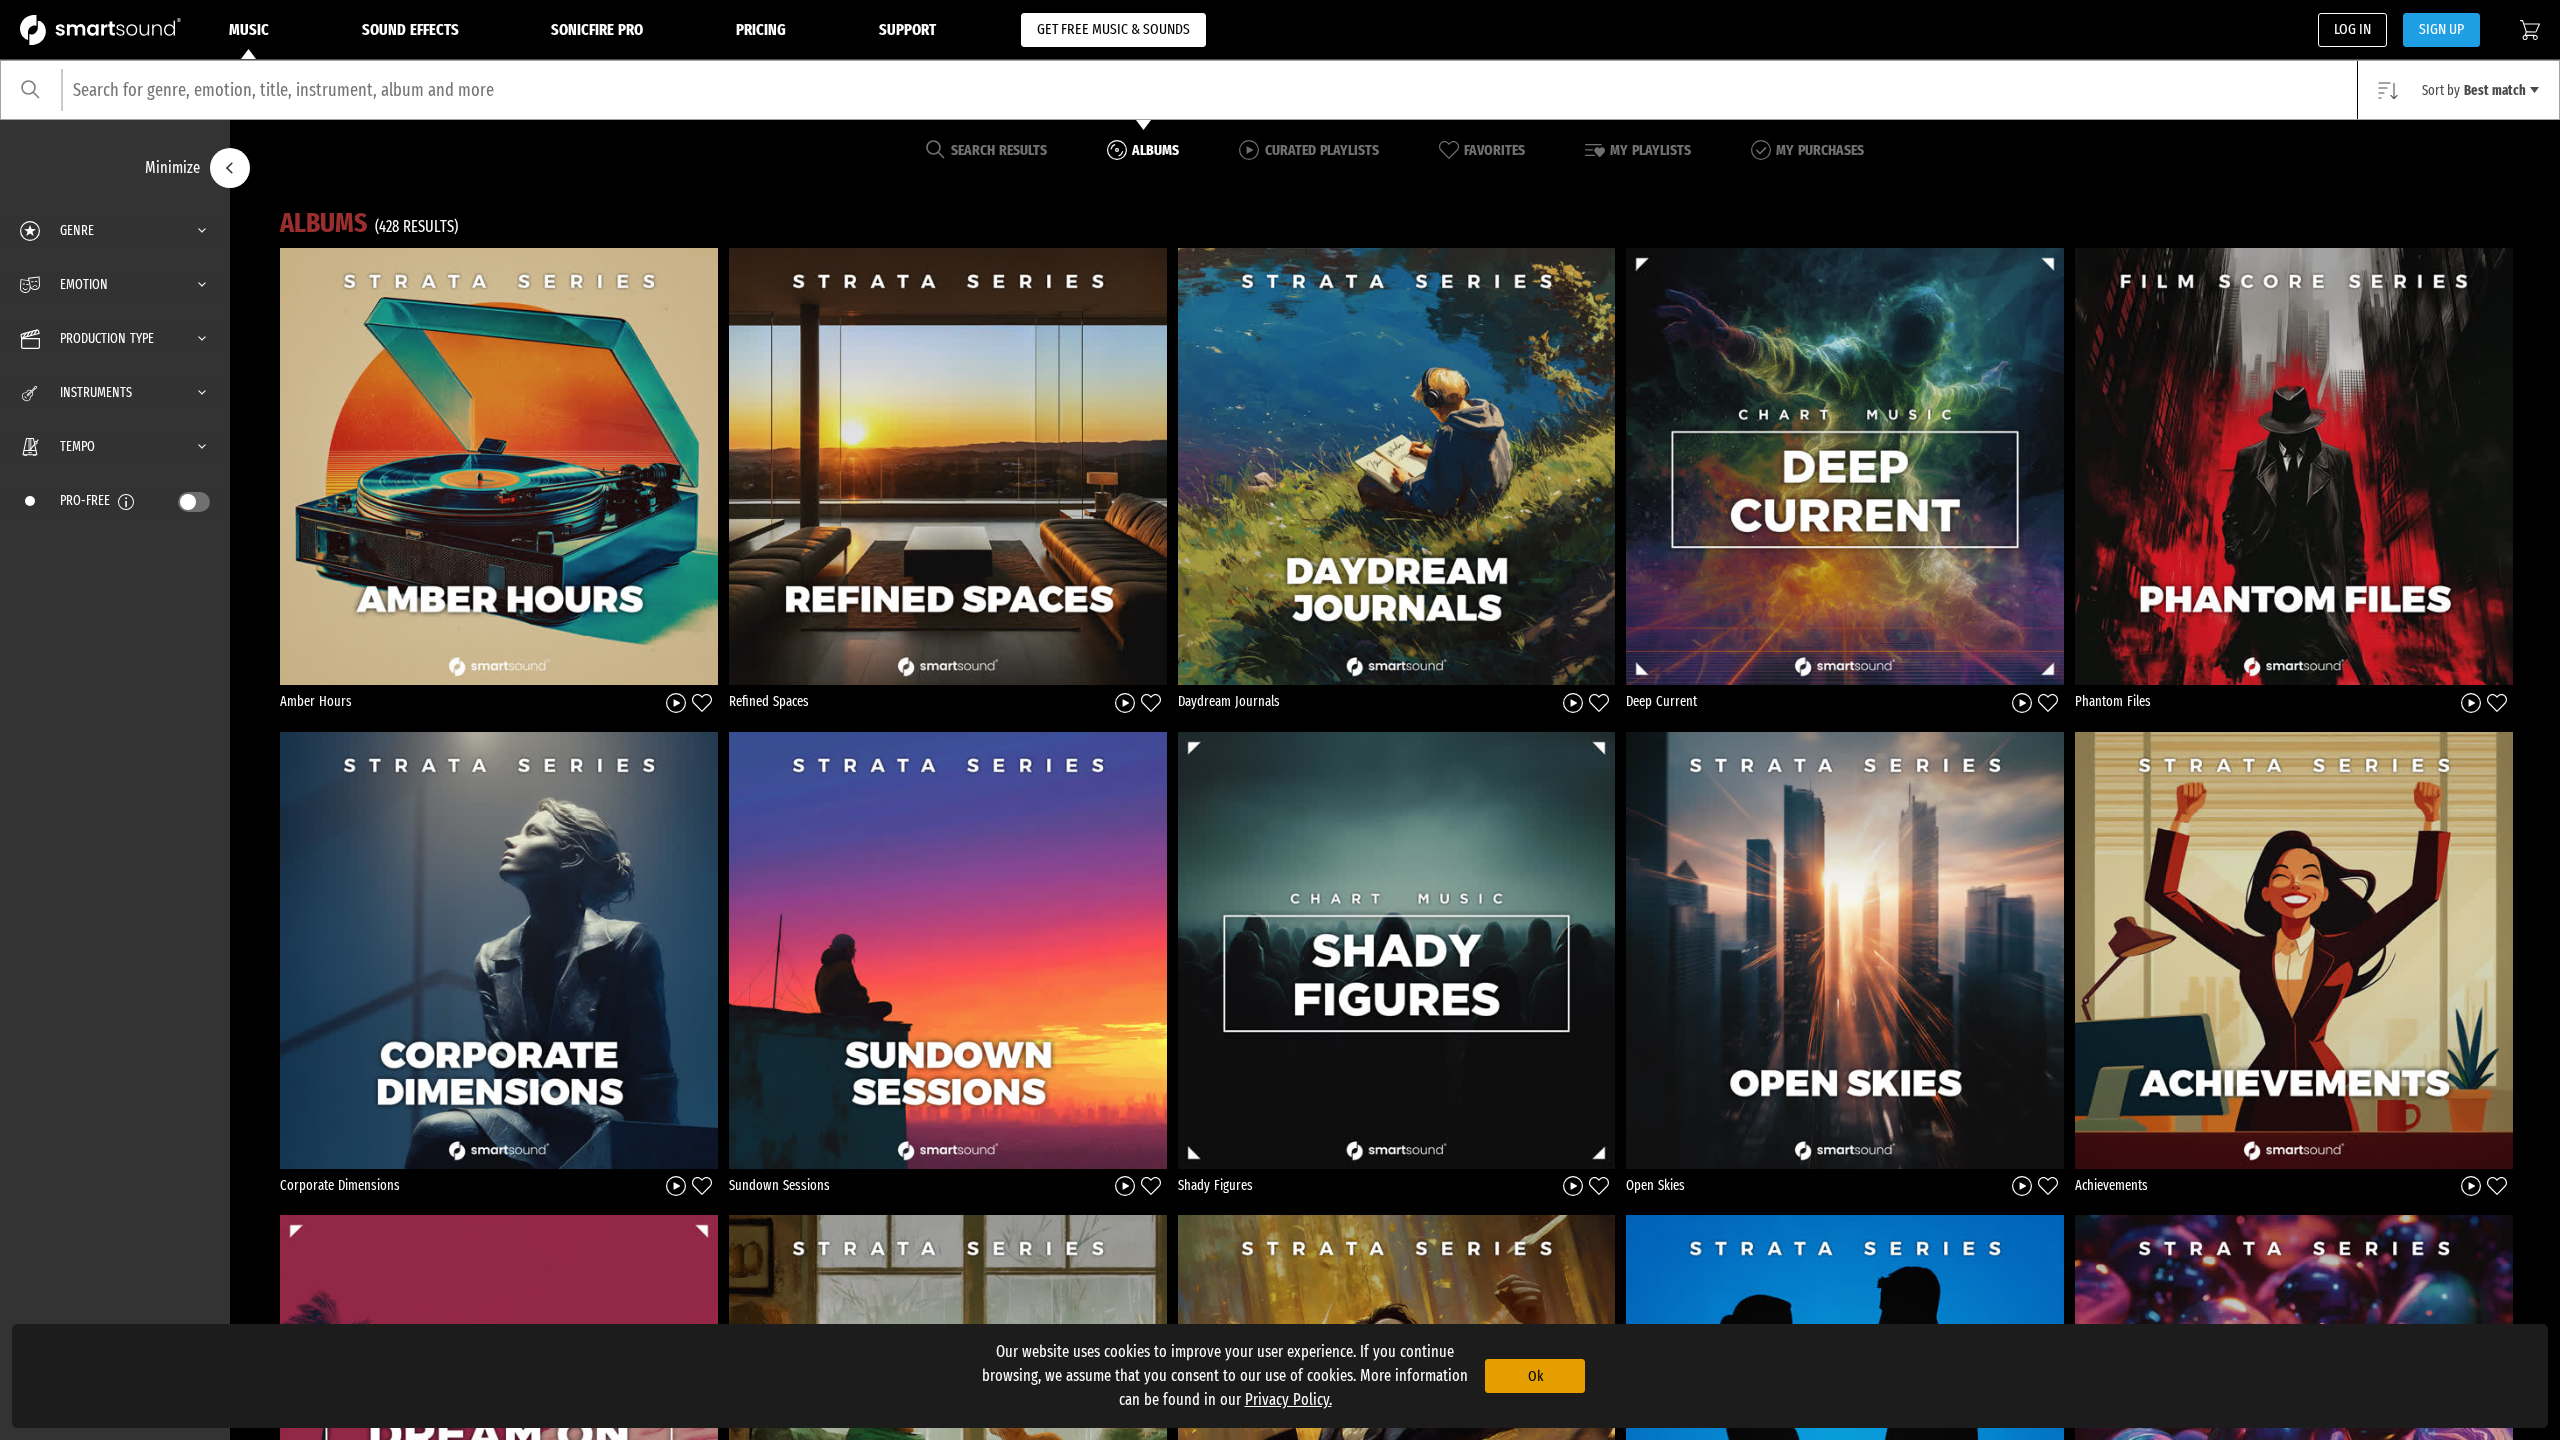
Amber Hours (316, 701)
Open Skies (1655, 1185)
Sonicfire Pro (597, 29)
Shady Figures (1215, 1185)
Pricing (761, 29)
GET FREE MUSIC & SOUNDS (1113, 29)
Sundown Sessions (779, 1185)
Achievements (2111, 1185)
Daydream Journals (1229, 701)
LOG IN (2352, 29)
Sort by (2474, 90)
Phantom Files (2113, 701)
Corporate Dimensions (340, 1185)
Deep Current (1661, 701)
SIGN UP (2441, 29)
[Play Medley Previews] (676, 701)
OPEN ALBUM (499, 466)
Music (249, 29)
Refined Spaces (769, 701)
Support (907, 29)
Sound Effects (410, 29)
